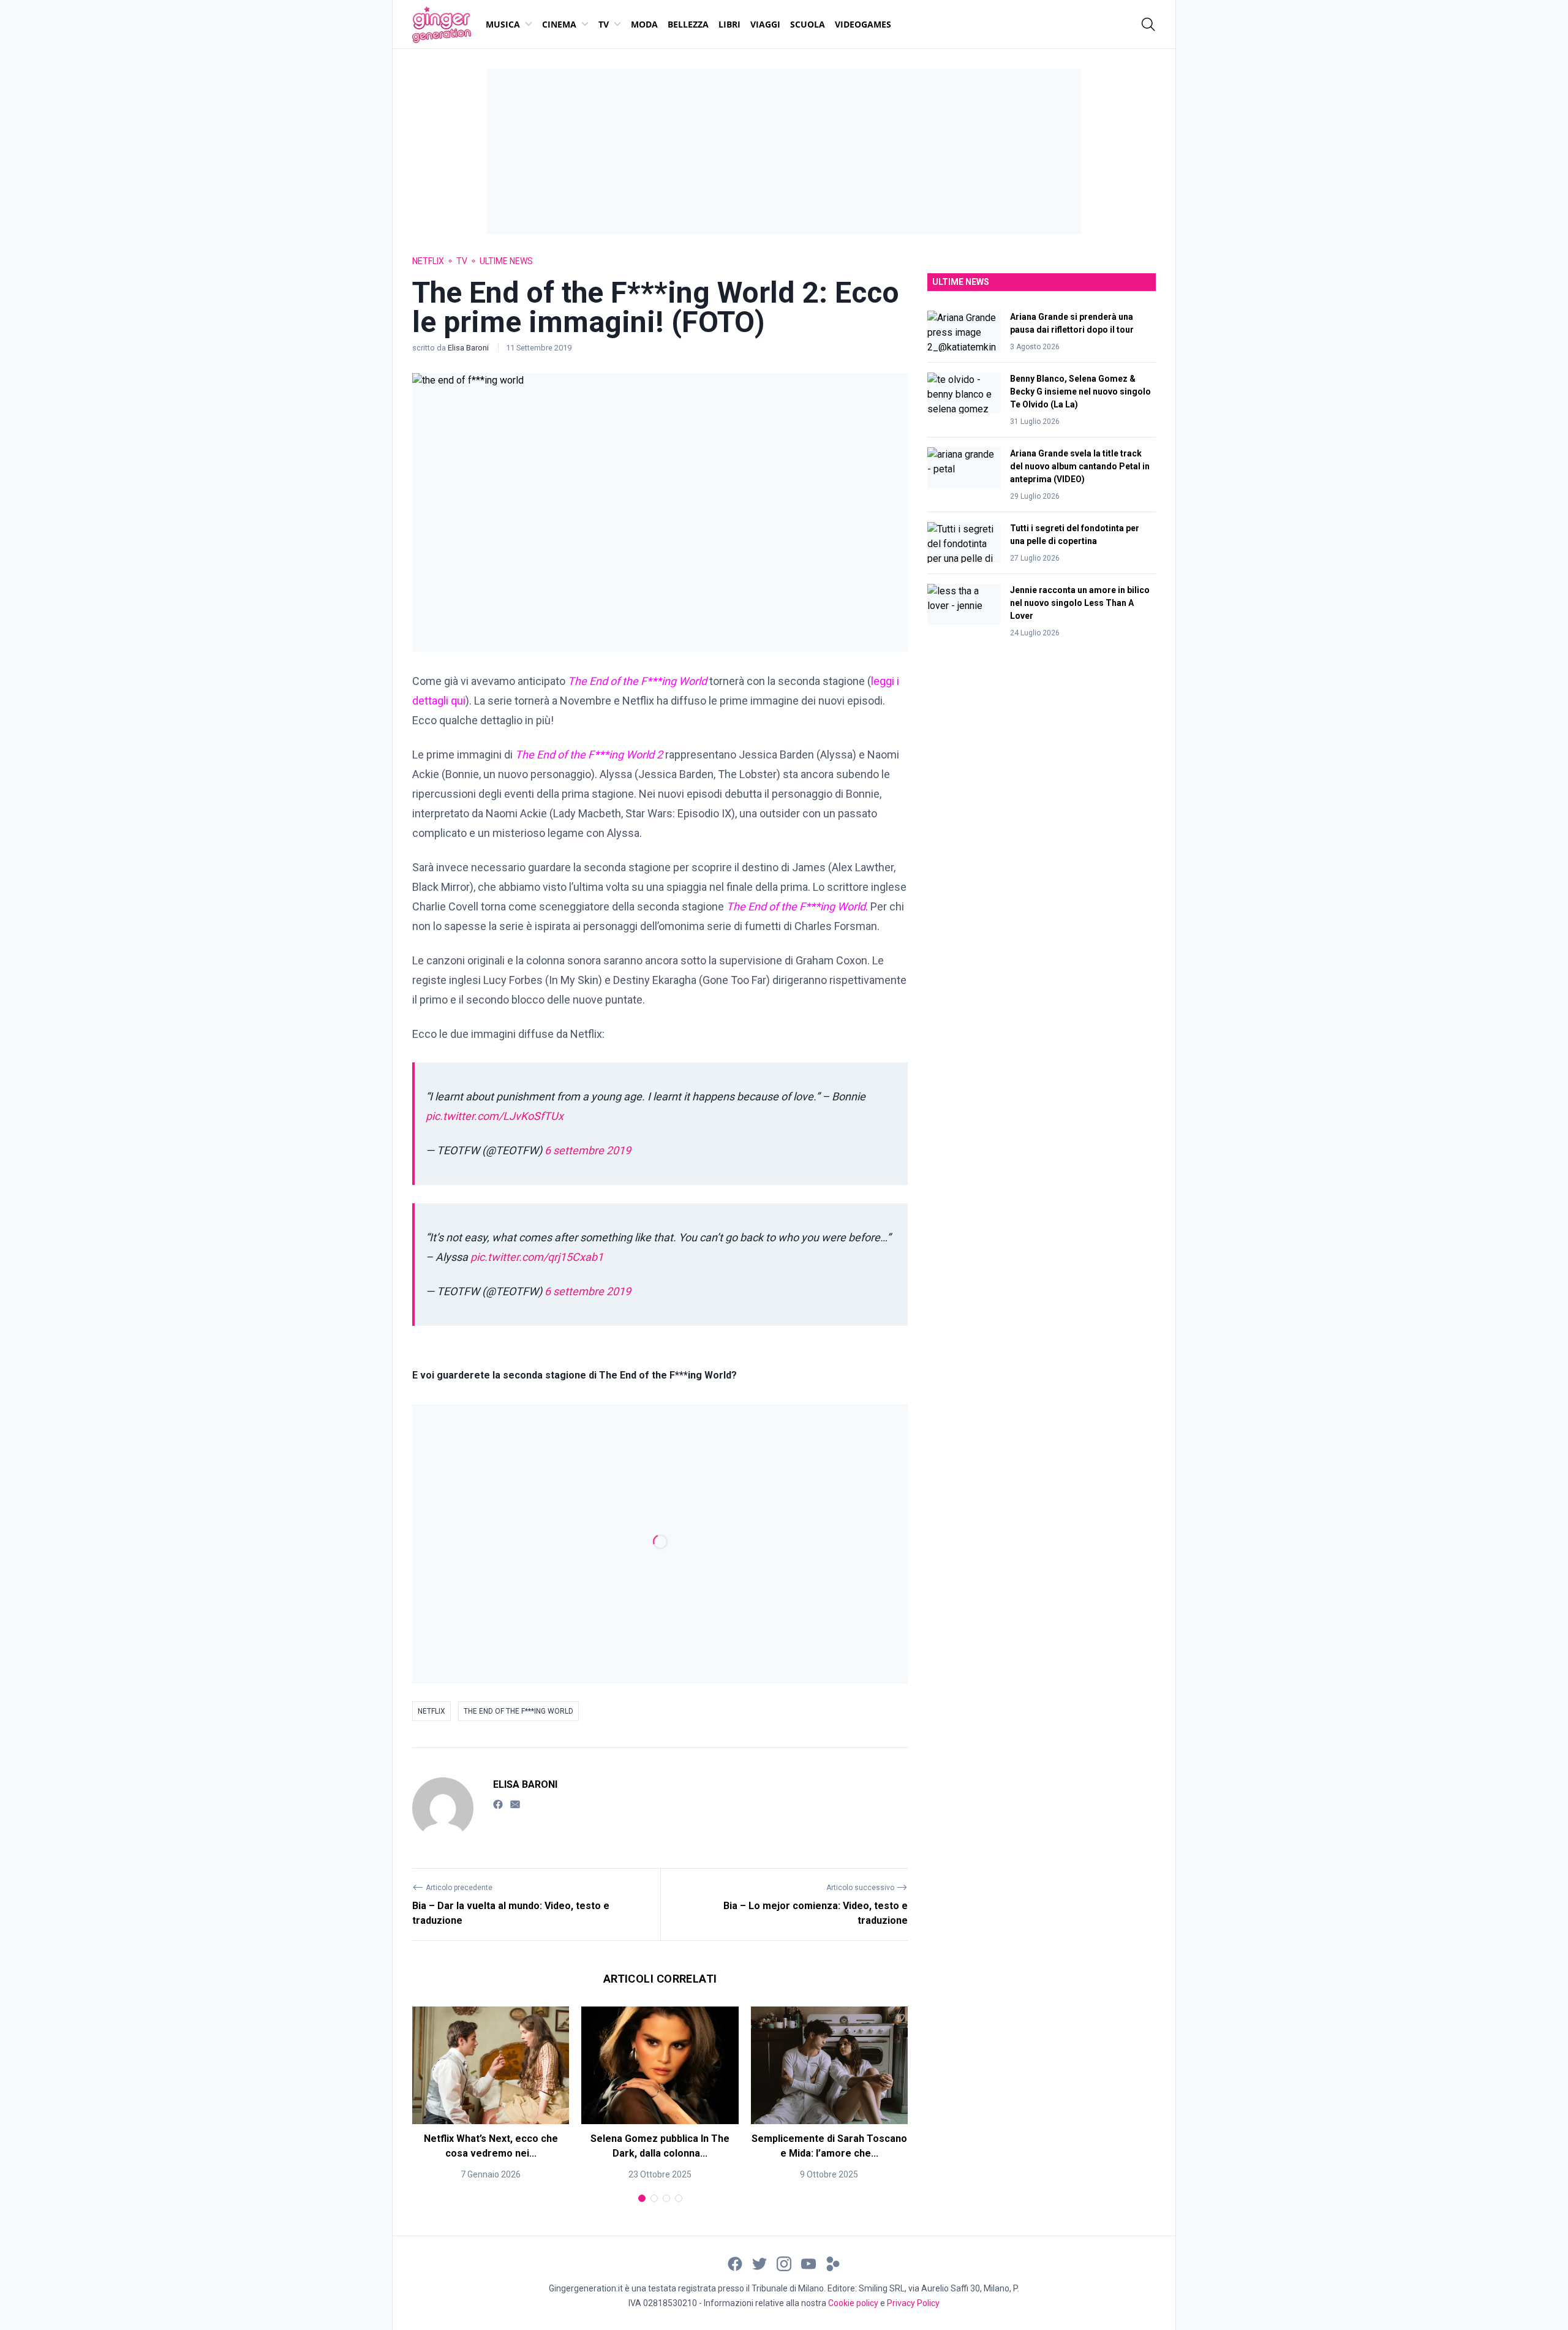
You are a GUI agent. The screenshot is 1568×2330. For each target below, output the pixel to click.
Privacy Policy (913, 2303)
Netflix (428, 261)
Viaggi (765, 24)
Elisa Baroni (469, 348)
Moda (644, 24)
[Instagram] (784, 2263)
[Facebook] (498, 1804)
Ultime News (506, 261)
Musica (503, 24)
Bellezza (688, 24)
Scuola (808, 24)
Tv (604, 24)
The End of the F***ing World (518, 1711)
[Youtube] (809, 2263)
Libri (729, 24)
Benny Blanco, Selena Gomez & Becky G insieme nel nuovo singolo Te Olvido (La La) (1080, 391)
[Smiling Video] (833, 2263)
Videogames (863, 24)
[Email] (515, 1804)
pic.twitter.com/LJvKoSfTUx (495, 1116)
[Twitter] (759, 2263)
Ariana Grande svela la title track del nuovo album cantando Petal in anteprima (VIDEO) (1080, 466)
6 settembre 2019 (588, 1150)
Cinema (559, 24)
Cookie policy (853, 2303)
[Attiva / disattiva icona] (1148, 25)
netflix (432, 1711)
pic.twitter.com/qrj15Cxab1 (537, 1257)
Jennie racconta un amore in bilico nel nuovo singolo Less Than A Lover (1080, 603)
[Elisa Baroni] (443, 1808)
